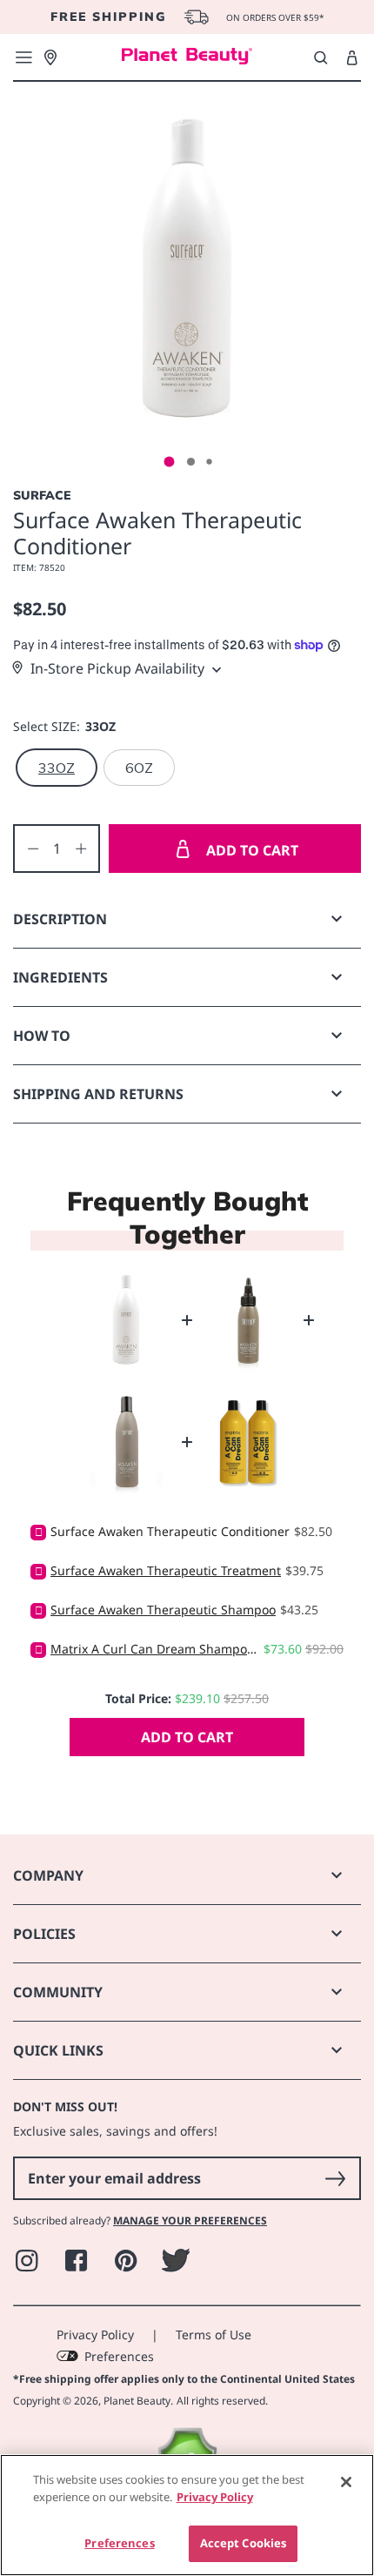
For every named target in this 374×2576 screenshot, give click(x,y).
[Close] (346, 2482)
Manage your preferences (190, 2220)
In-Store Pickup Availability (117, 668)
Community (58, 1992)
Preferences (119, 2356)
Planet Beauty (137, 2401)
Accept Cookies (244, 2543)
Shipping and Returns (98, 1094)
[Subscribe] (335, 2178)
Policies (44, 1934)
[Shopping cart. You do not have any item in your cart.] (352, 58)
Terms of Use (214, 2334)
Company (48, 1875)
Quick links (58, 2050)
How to (42, 1036)
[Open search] (321, 57)
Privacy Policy (95, 2334)
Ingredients (60, 977)
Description (60, 919)
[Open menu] (23, 57)
